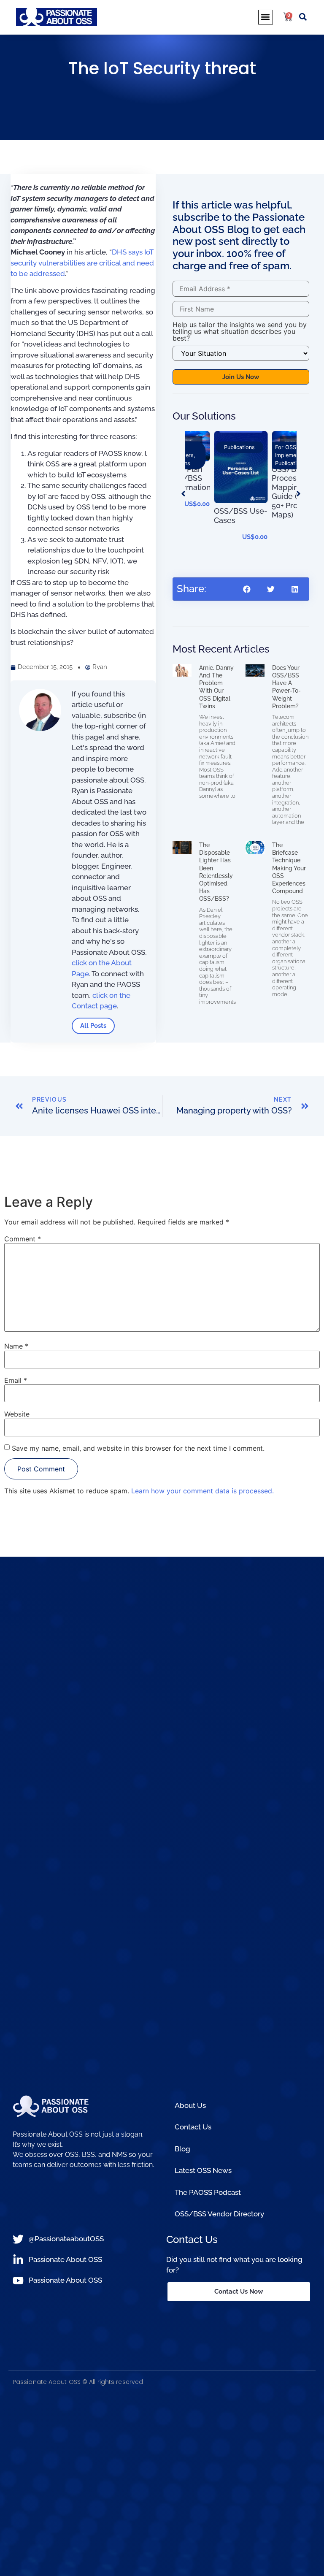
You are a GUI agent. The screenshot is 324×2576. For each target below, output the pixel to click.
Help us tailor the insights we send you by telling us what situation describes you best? (240, 331)
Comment (23, 1239)
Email (16, 1380)
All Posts (93, 1026)
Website (17, 1414)
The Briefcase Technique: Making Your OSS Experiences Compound (289, 868)
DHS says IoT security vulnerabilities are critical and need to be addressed (82, 263)
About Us (190, 2105)
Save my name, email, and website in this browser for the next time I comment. (138, 1448)
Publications (233, 463)
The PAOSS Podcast (208, 2192)
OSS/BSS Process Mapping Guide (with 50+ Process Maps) (235, 492)
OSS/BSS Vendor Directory (219, 2214)
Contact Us (193, 2127)
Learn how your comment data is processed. (202, 1491)
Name (16, 1346)
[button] (266, 17)
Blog (182, 2149)
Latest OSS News (203, 2170)
